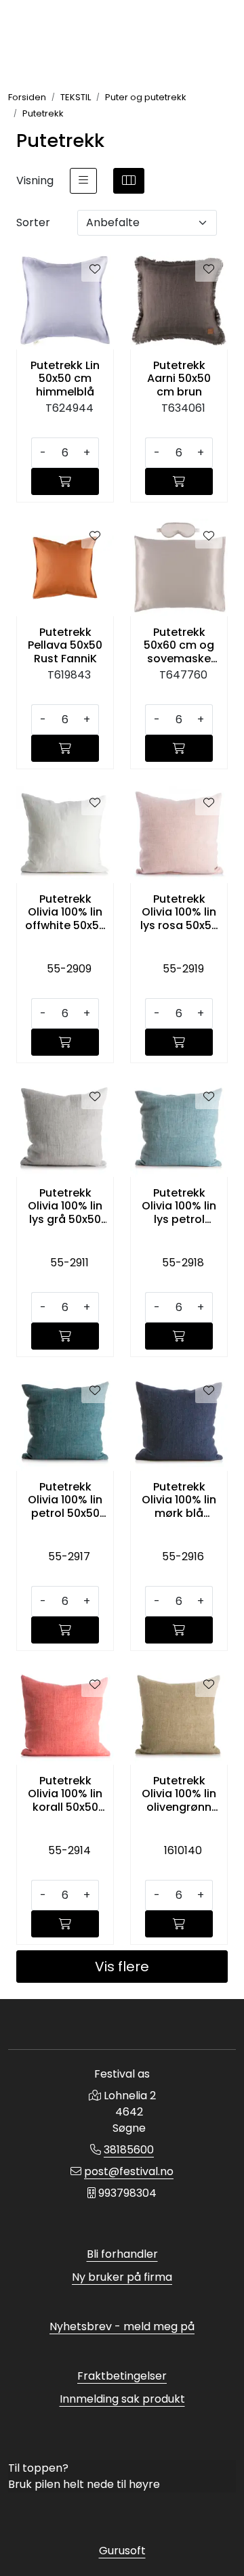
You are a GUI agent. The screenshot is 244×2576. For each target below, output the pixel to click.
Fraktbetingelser (122, 2376)
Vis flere (122, 1967)
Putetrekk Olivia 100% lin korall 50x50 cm (65, 1794)
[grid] (129, 181)
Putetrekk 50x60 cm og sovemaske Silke (179, 645)
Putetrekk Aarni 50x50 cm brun (179, 379)
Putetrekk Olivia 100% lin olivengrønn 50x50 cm (179, 1794)
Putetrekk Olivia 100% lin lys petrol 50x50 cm (179, 1206)
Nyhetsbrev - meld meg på (122, 2326)
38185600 (129, 2150)
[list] (83, 181)
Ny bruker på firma (122, 2277)
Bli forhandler (122, 2254)
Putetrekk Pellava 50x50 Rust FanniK (65, 645)
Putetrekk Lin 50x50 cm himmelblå (65, 379)
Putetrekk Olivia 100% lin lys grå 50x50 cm (65, 1206)
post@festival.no (129, 2171)
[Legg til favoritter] (95, 270)
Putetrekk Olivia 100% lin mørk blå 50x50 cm (179, 1500)
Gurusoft (122, 2551)
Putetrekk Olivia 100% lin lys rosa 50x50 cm (179, 912)
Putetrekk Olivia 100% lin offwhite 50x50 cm (65, 912)
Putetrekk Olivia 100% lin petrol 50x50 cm (65, 1500)
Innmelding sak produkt (122, 2399)
